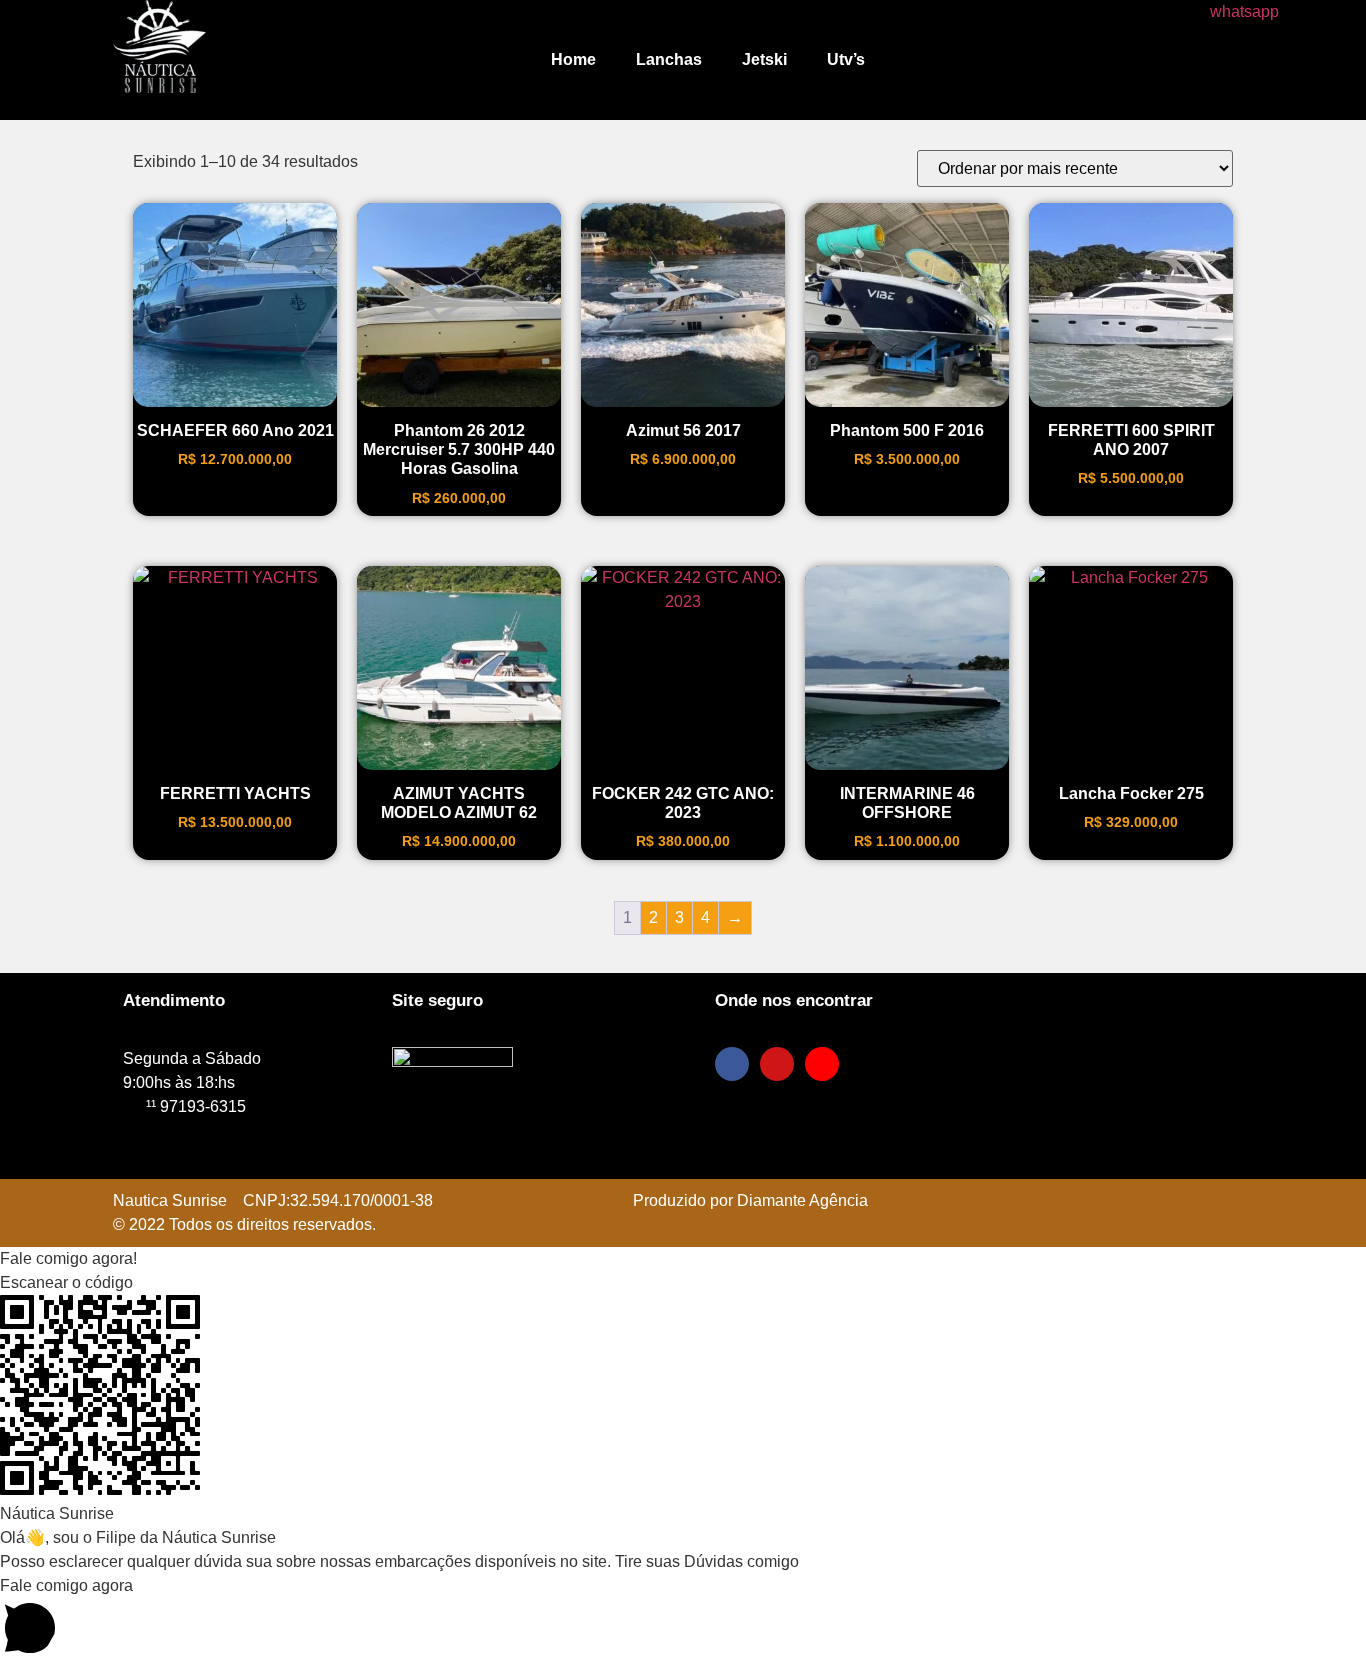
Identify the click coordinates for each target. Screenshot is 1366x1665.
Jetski (764, 59)
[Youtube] (822, 1064)
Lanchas (669, 59)
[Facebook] (732, 1064)
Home (573, 59)
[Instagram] (777, 1064)
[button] (683, 1259)
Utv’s (846, 59)
